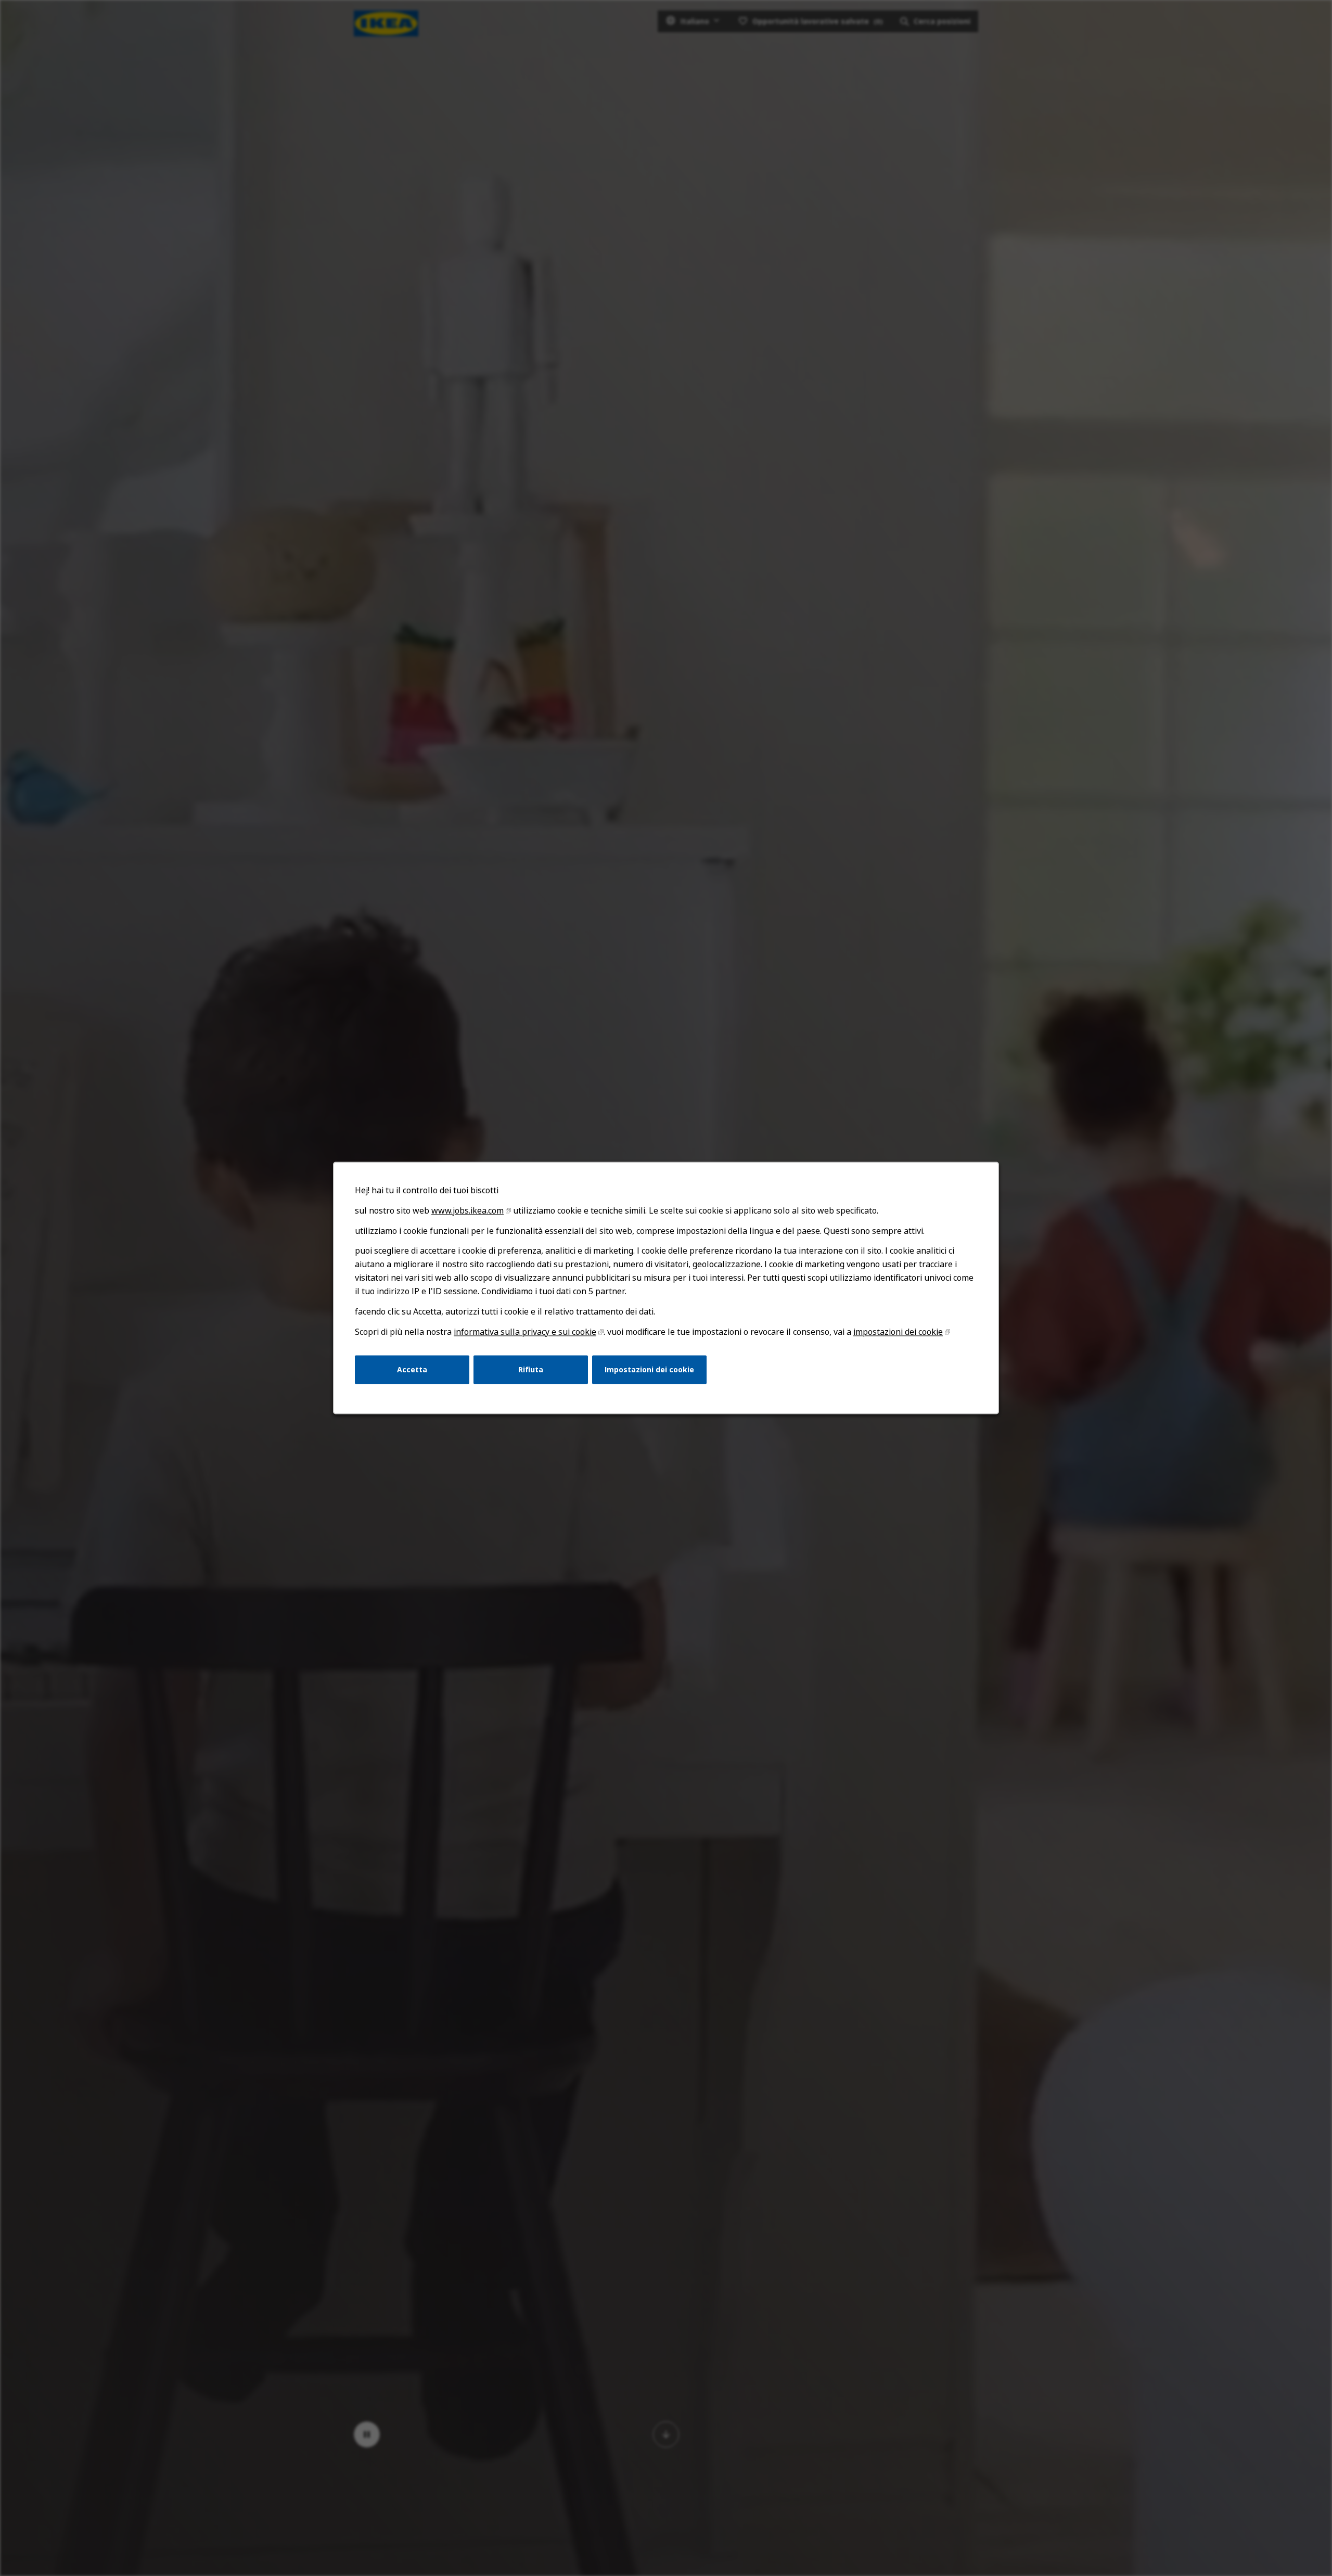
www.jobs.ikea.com (468, 1210)
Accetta (412, 1369)
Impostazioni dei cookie (649, 1369)
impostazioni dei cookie (898, 1332)
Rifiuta (531, 1369)
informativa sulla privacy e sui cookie (525, 1332)
